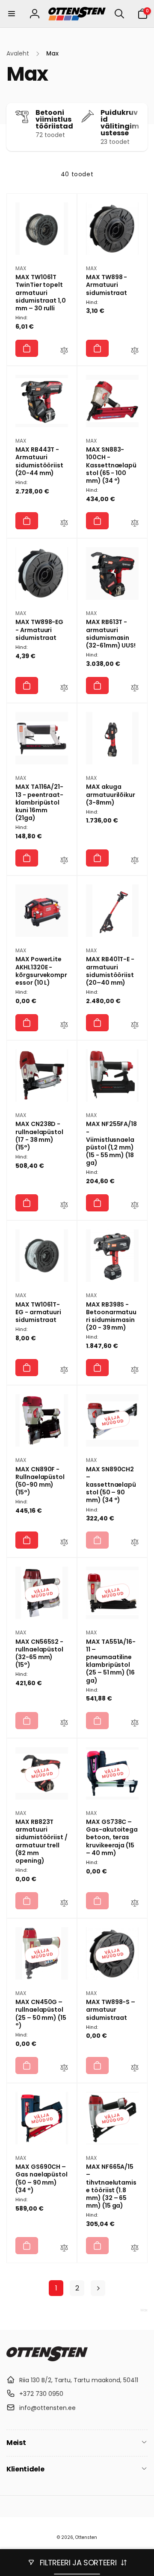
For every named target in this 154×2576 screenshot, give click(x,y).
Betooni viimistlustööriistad (54, 120)
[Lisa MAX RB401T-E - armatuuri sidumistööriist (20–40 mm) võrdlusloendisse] (135, 1026)
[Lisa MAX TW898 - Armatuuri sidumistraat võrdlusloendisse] (135, 352)
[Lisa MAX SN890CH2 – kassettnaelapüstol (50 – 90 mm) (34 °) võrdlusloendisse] (135, 1543)
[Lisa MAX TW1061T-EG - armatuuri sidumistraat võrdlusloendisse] (64, 1371)
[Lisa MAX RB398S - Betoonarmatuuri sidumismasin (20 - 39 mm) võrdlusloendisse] (135, 1371)
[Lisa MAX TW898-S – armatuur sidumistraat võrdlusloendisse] (135, 2069)
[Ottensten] (47, 2359)
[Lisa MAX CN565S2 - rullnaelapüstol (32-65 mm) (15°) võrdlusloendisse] (64, 1724)
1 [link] (56, 2288)
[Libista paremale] (139, 127)
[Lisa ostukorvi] (27, 348)
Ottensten (86, 2537)
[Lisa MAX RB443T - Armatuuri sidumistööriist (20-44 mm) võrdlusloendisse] (64, 524)
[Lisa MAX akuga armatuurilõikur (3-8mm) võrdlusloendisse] (135, 861)
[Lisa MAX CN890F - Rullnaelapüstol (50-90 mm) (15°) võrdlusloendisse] (64, 1543)
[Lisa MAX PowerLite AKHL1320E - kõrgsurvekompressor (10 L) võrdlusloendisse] (64, 1026)
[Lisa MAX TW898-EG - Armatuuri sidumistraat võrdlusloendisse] (64, 689)
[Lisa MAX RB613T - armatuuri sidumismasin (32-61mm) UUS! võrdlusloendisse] (135, 689)
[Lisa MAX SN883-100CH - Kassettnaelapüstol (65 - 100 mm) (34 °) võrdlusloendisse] (135, 524)
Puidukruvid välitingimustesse (120, 123)
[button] (12, 14)
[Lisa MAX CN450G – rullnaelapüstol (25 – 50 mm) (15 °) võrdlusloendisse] (64, 2069)
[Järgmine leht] (98, 2288)
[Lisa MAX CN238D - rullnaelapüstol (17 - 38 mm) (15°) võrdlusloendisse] (64, 1206)
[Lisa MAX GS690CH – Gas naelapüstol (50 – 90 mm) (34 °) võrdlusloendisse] (64, 2249)
